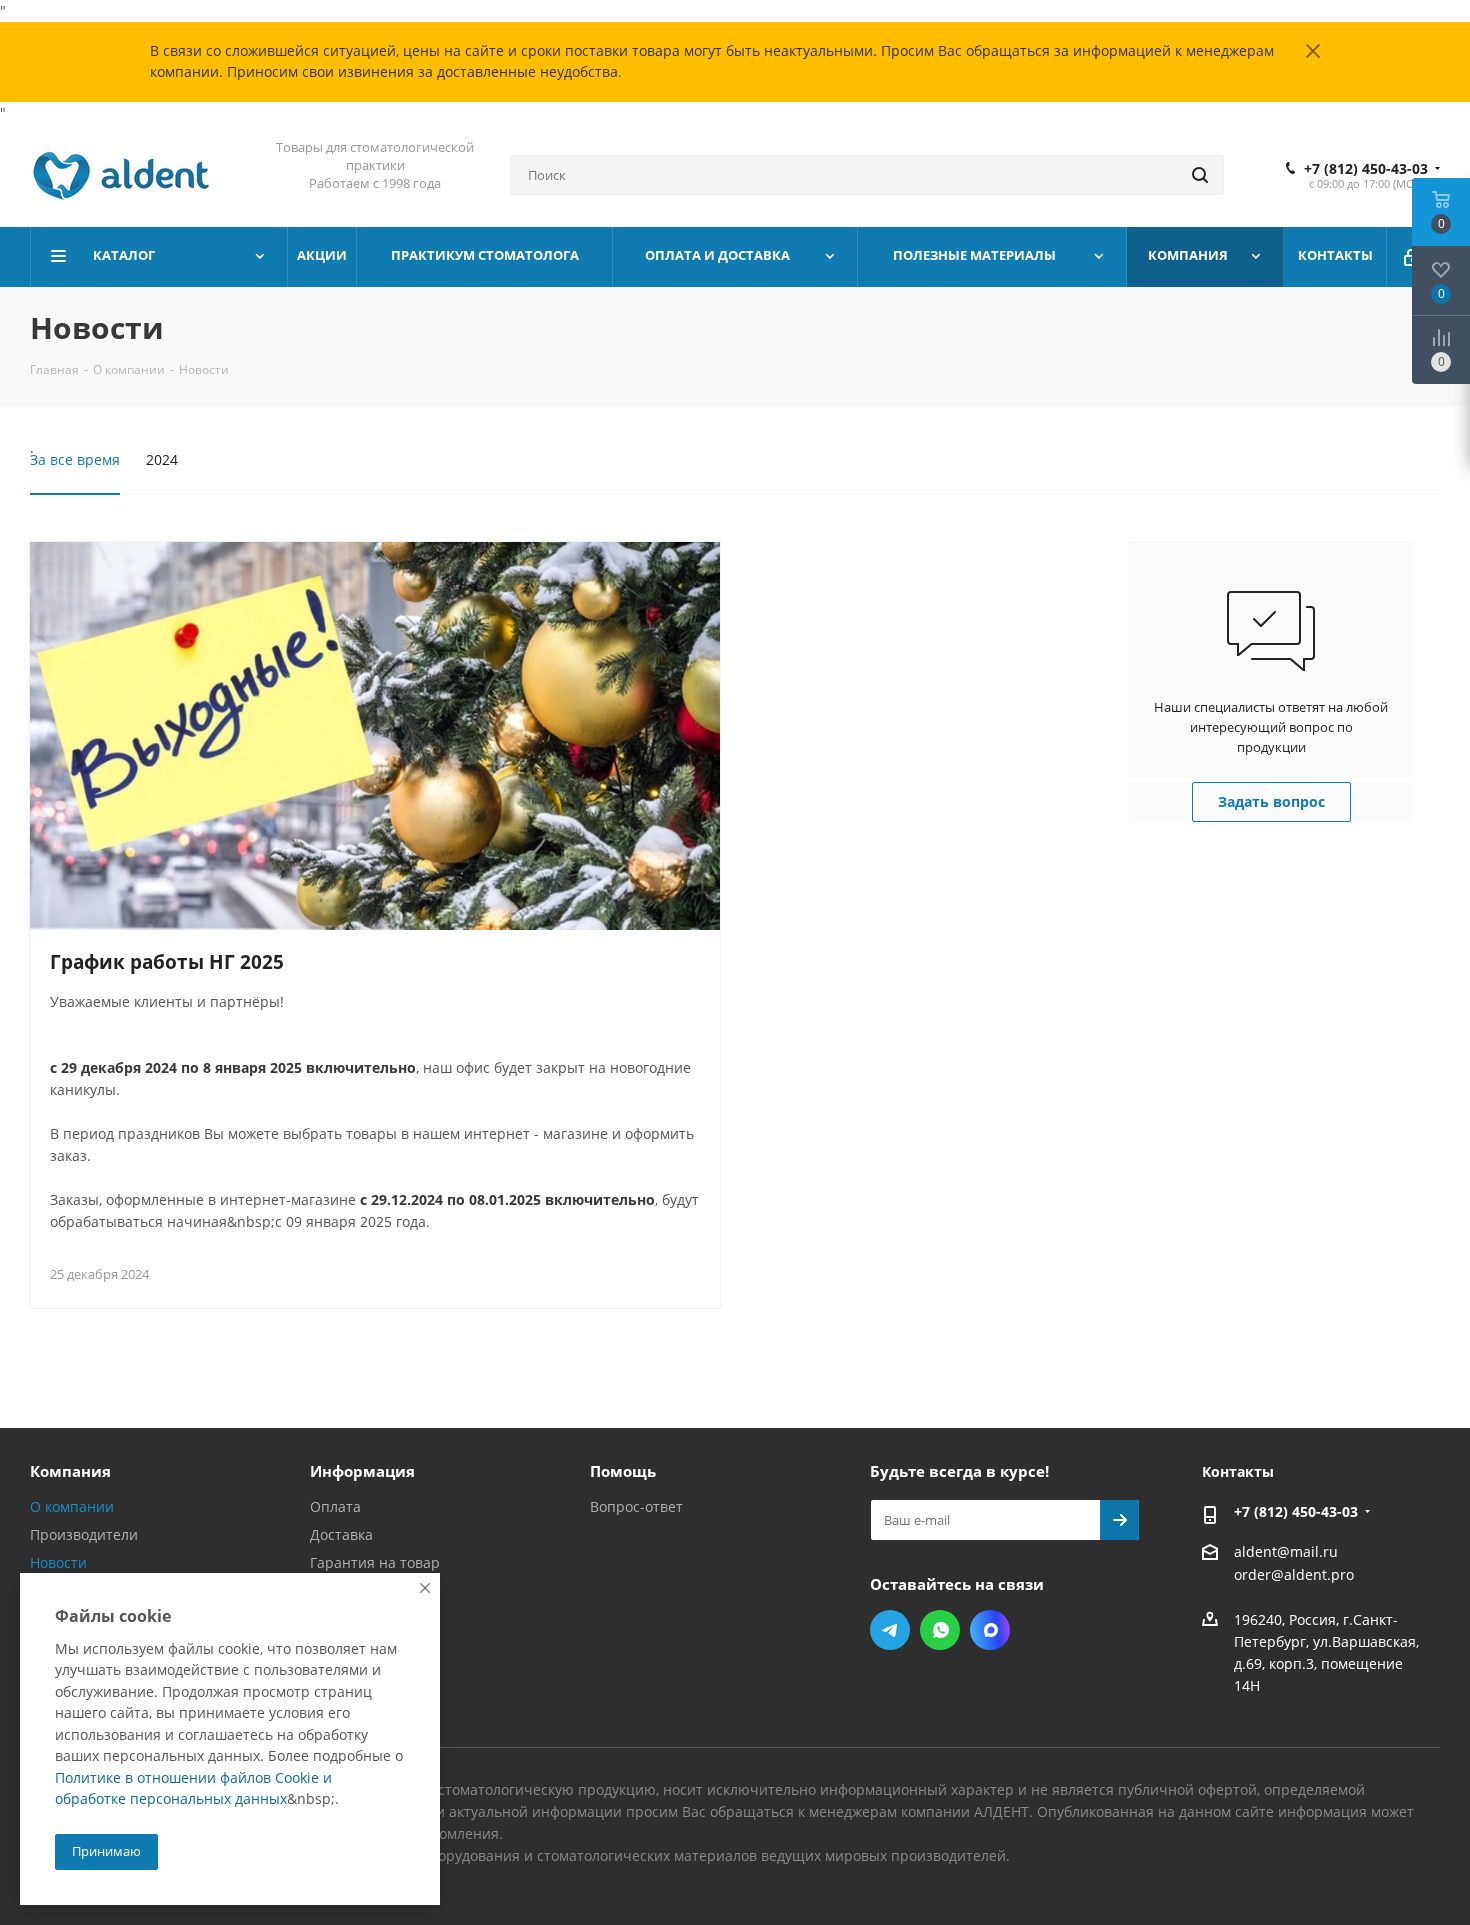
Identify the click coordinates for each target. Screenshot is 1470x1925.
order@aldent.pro (1294, 1575)
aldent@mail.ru (1286, 1551)
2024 (162, 459)
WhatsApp (940, 1630)
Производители (84, 1534)
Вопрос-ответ (636, 1506)
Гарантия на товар (375, 1562)
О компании (72, 1506)
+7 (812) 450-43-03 (1366, 169)
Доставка (341, 1534)
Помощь (623, 1471)
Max (990, 1630)
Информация (362, 1471)
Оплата (335, 1506)
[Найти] (1200, 175)
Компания (70, 1471)
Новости (58, 1562)
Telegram (890, 1630)
